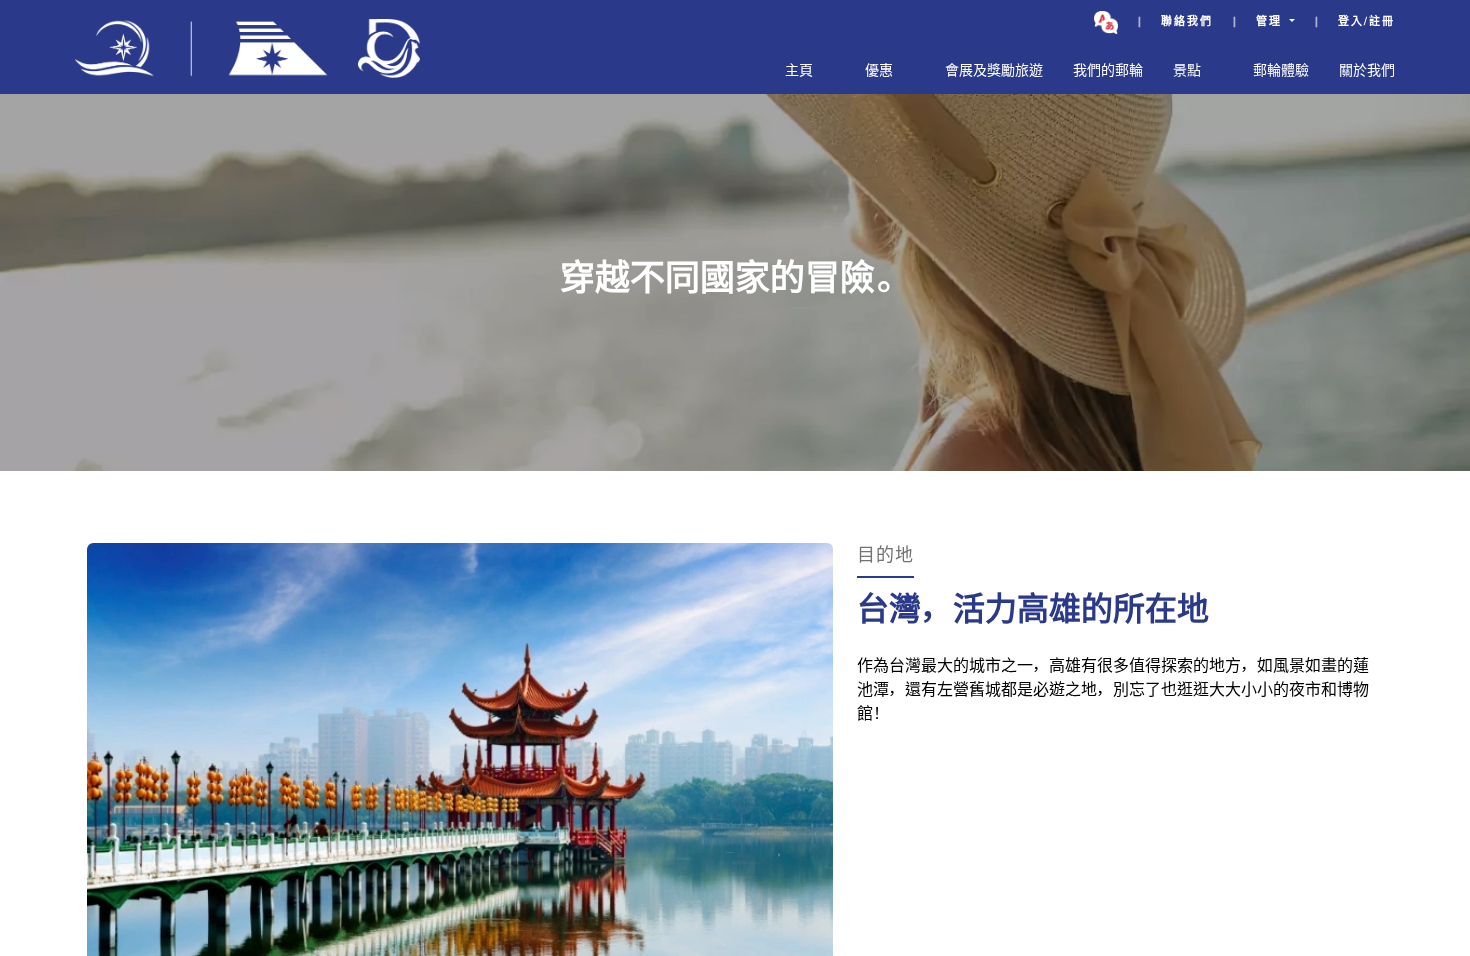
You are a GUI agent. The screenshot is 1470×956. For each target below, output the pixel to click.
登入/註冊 (1366, 22)
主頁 (799, 72)
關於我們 (1367, 72)
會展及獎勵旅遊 (994, 72)
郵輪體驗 (1281, 72)
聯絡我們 (1187, 22)
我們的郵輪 (1108, 72)
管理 (1271, 22)
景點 (1187, 72)
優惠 (879, 72)
